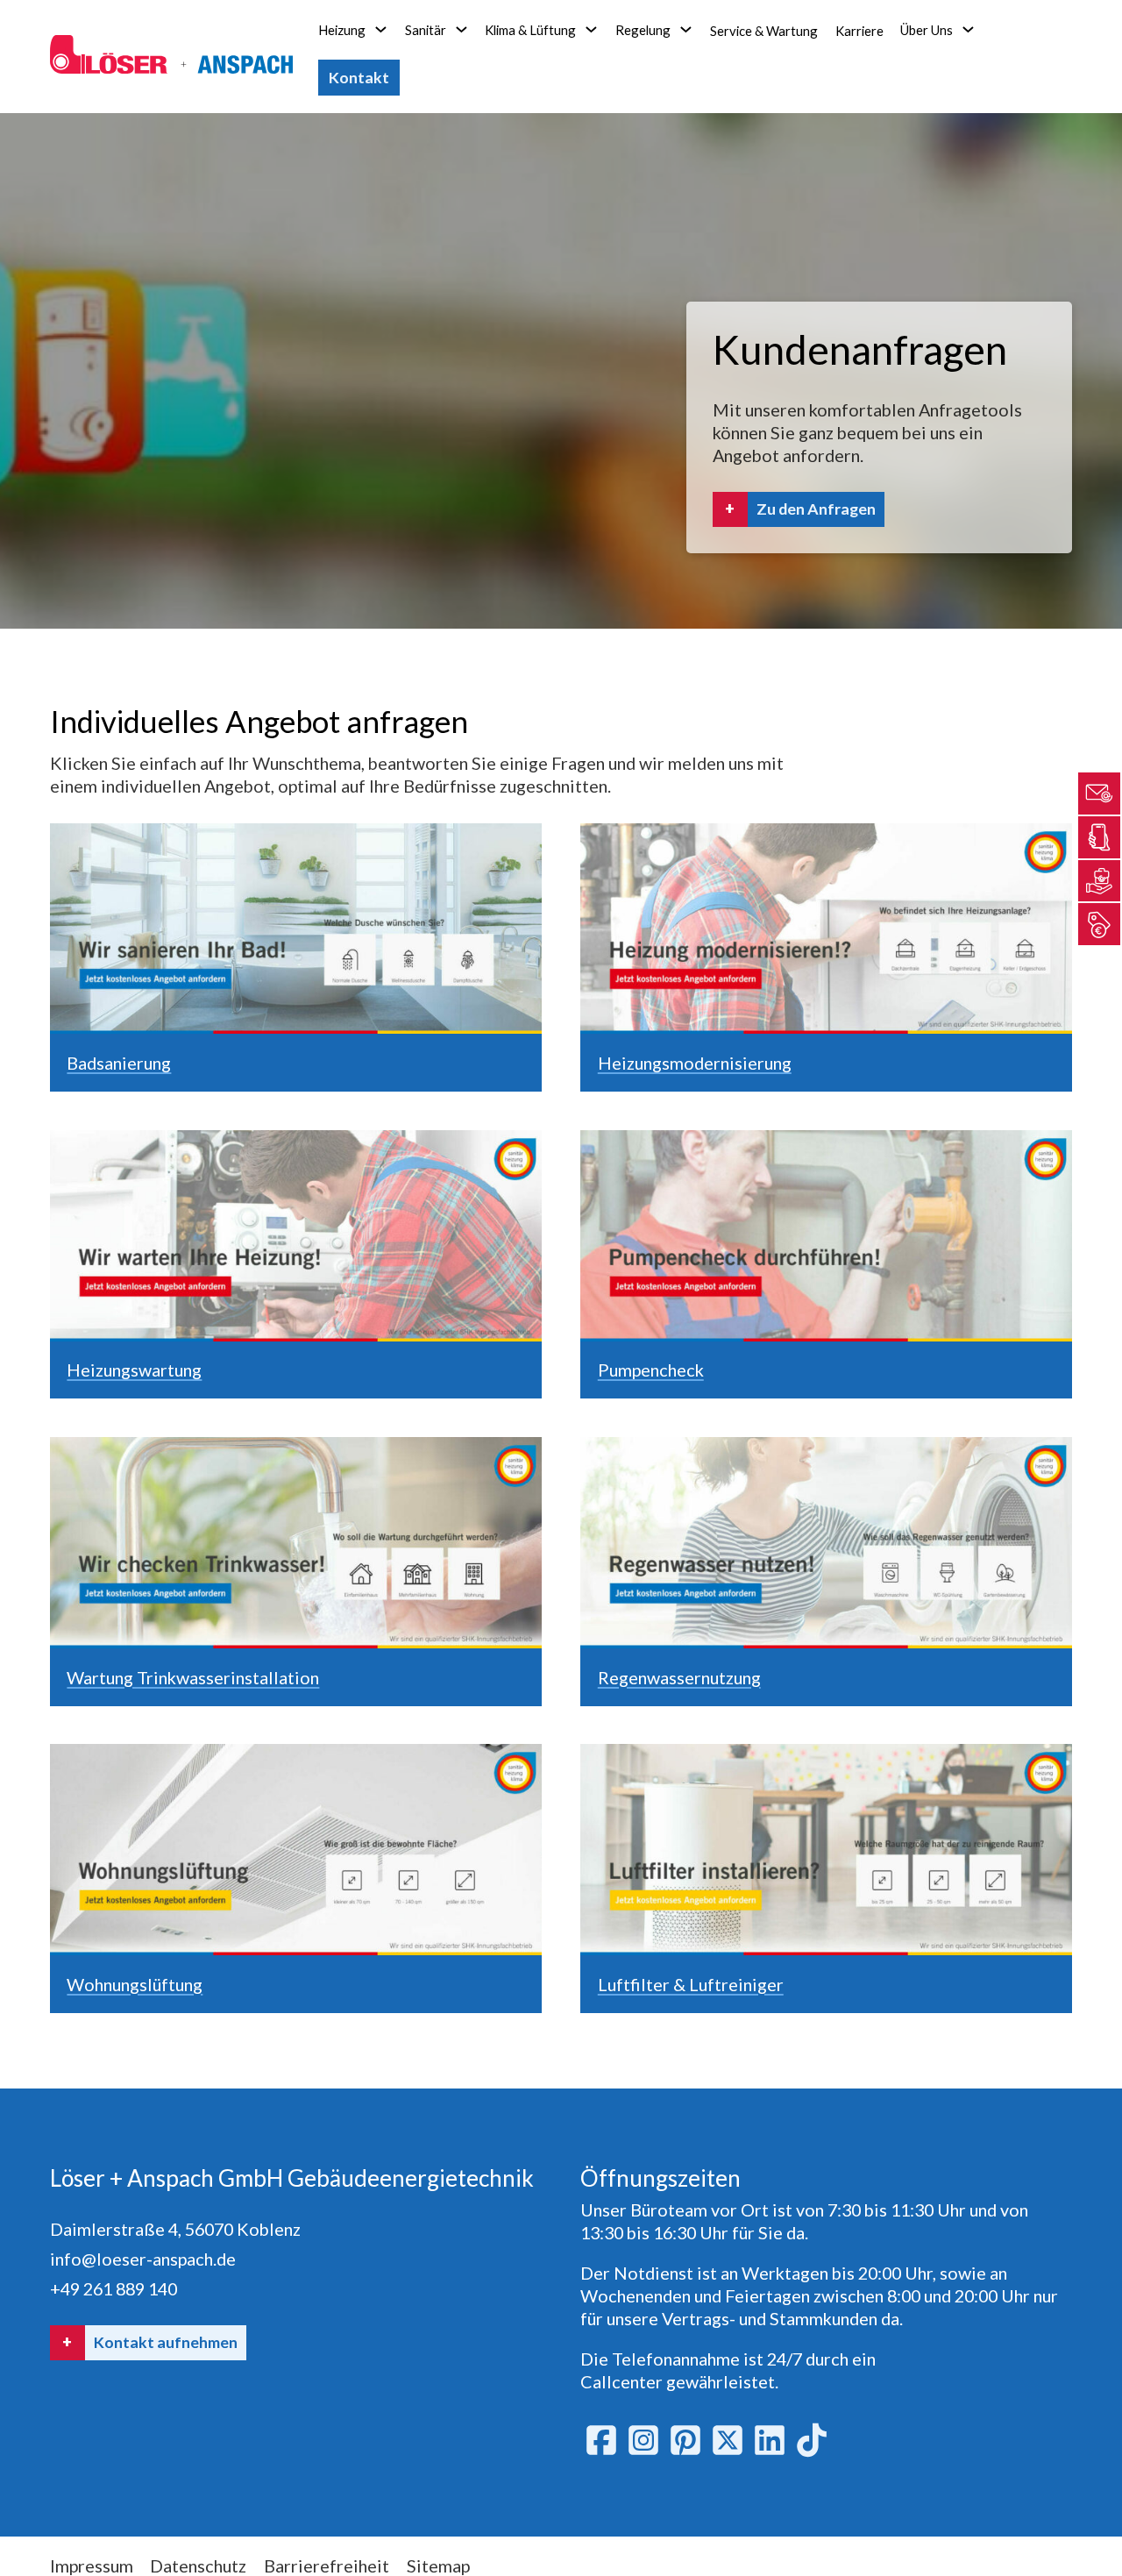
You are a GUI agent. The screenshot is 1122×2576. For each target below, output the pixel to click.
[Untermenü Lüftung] (591, 29)
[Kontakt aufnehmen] (1099, 793)
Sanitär (426, 30)
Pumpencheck (651, 1370)
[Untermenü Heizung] (381, 29)
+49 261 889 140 (114, 2288)
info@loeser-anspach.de (143, 2259)
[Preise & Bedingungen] (1099, 925)
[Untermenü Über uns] (968, 29)
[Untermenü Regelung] (686, 29)
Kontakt (359, 77)
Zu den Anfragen (816, 509)
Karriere (859, 31)
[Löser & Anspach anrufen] (1099, 837)
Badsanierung (119, 1063)
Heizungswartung (134, 1370)
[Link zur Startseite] (171, 57)
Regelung (643, 30)
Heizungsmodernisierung (695, 1063)
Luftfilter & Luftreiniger (691, 1984)
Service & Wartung (764, 31)
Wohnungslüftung (135, 1984)
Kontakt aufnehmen (166, 2342)
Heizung (342, 30)
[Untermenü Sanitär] (462, 29)
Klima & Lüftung (530, 30)
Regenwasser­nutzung (679, 1677)
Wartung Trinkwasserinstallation (193, 1677)
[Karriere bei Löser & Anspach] (1099, 881)
